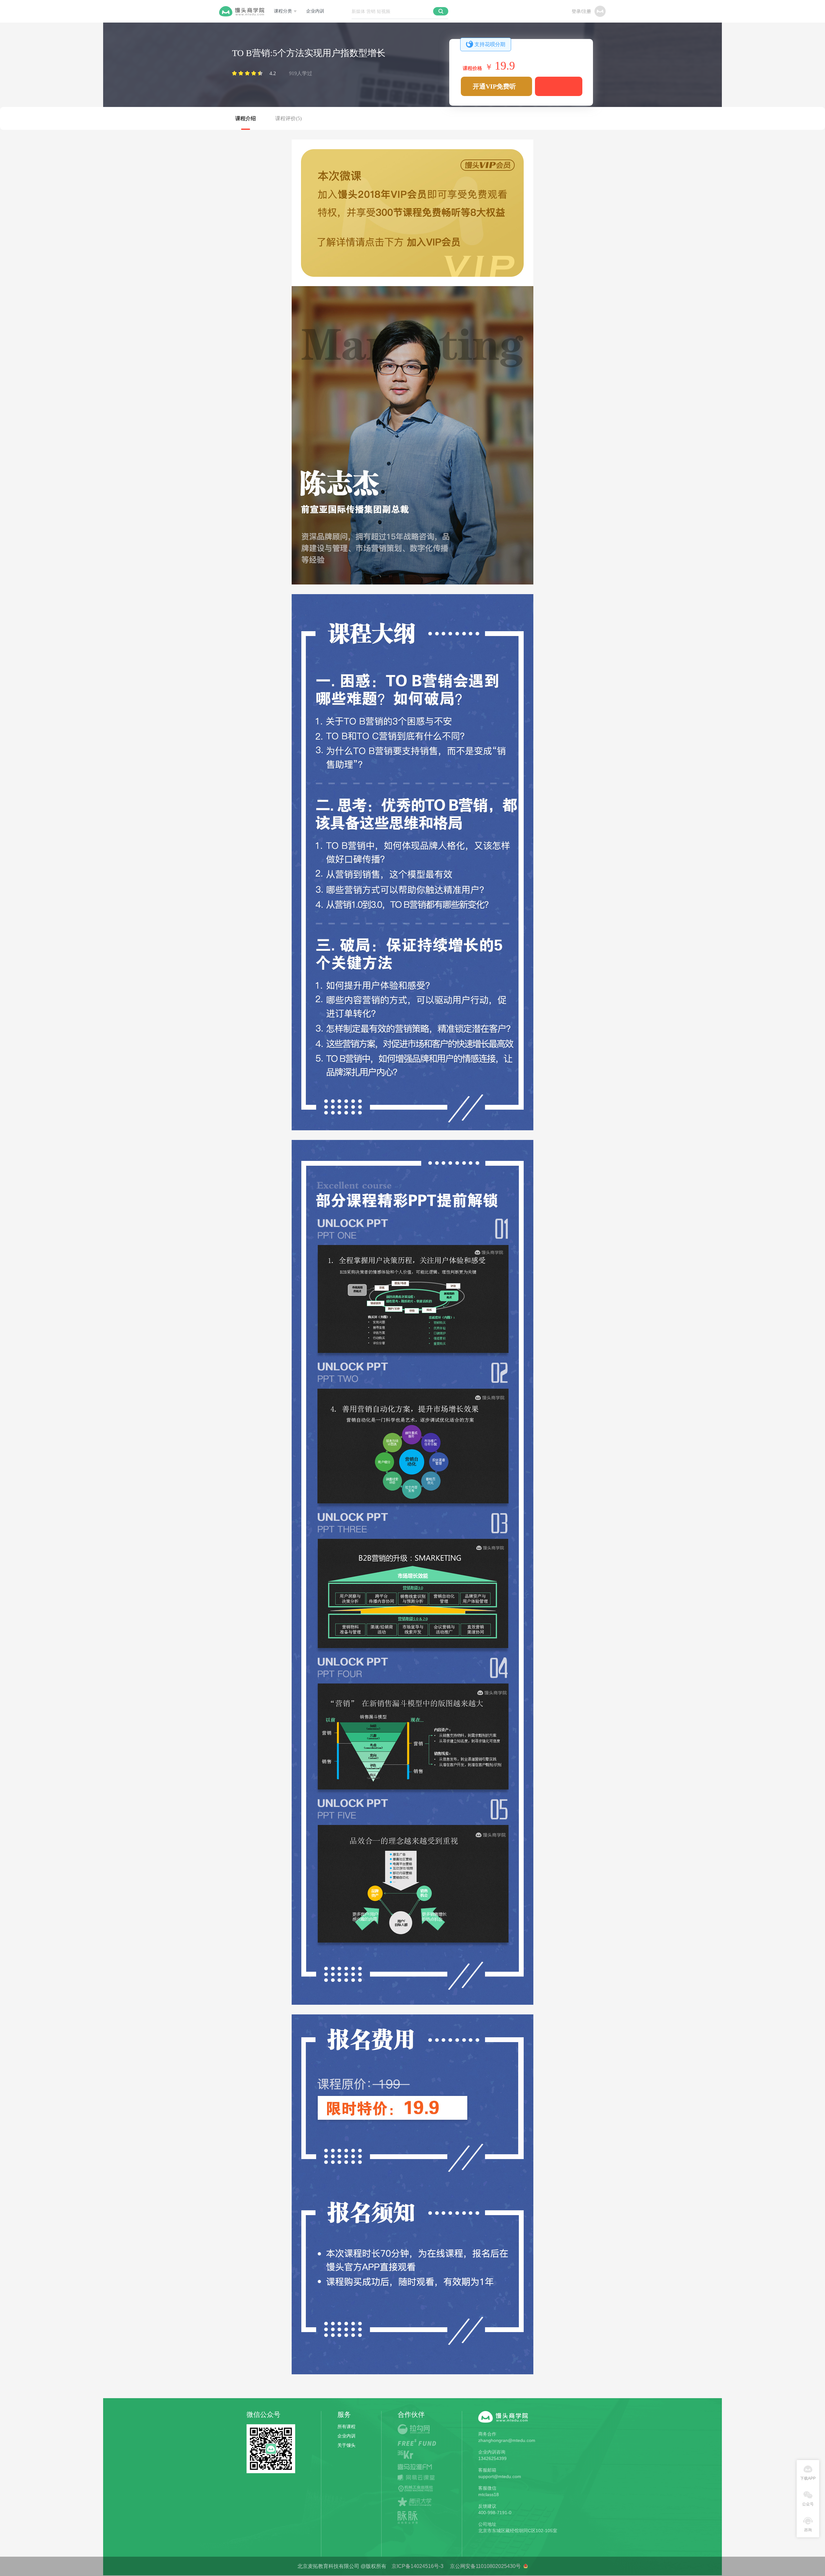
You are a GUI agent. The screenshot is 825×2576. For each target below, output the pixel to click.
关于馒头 (346, 2445)
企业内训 (315, 11)
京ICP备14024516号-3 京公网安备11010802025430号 (455, 2566)
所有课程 (346, 2426)
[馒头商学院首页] (242, 11)
